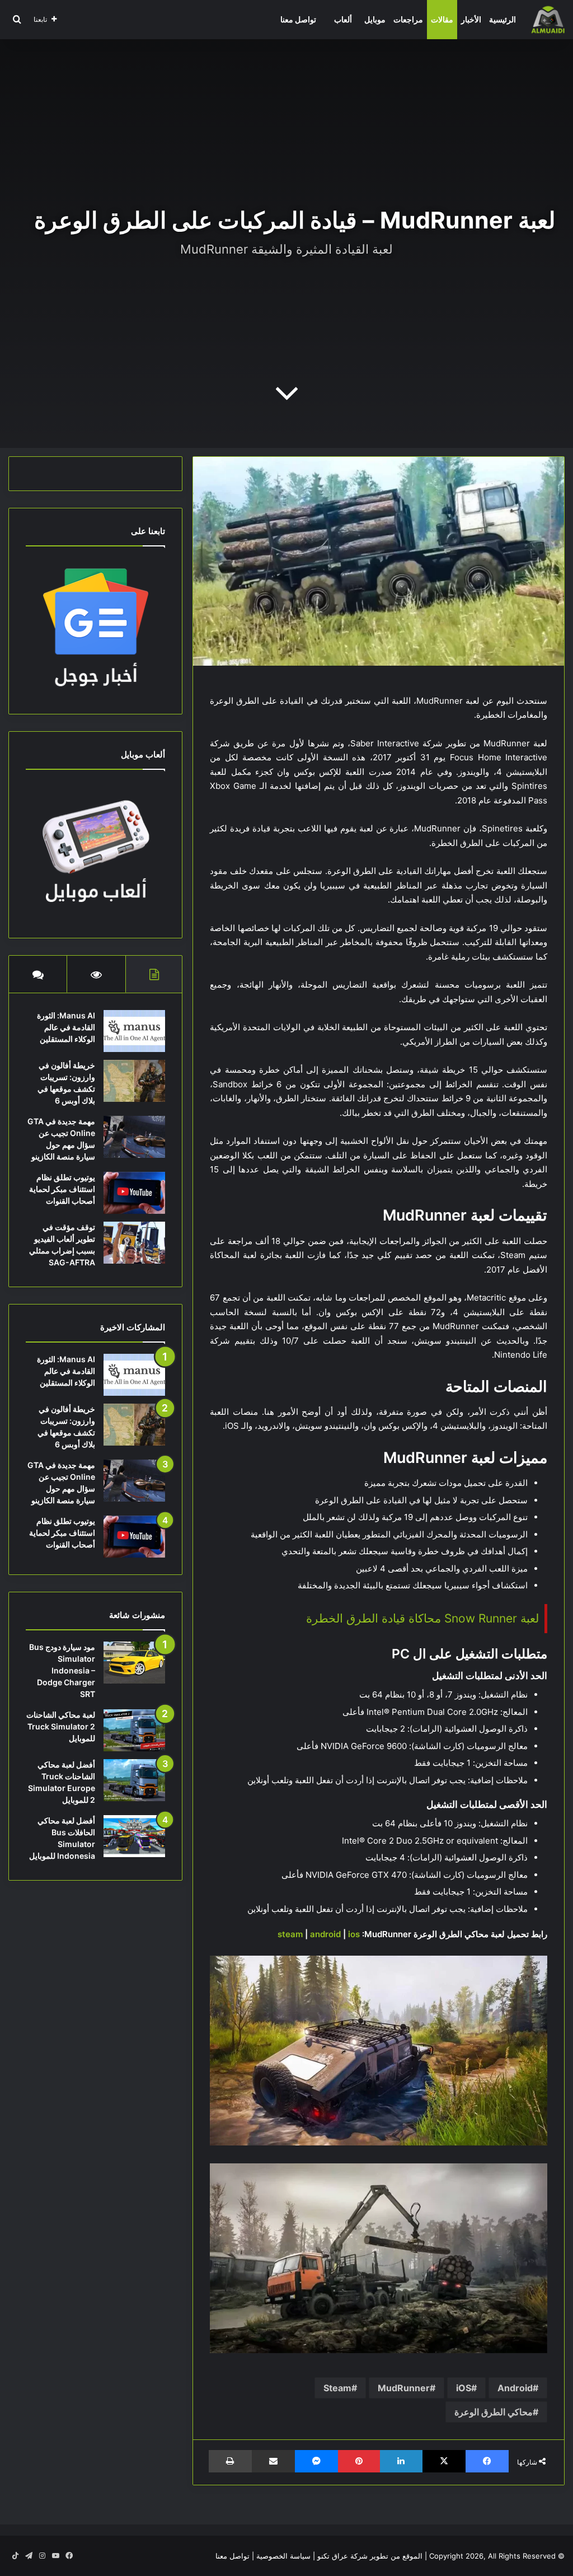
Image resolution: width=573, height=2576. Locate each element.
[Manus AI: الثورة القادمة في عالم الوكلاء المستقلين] (134, 1031)
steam (290, 1934)
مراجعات (408, 19)
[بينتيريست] (359, 2461)
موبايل (375, 19)
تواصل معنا (298, 19)
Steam (337, 2388)
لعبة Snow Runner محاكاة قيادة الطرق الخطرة (422, 1618)
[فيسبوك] (487, 2461)
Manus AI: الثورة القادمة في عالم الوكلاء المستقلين (66, 1027)
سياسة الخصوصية (283, 2556)
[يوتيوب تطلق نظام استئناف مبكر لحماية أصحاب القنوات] (134, 1193)
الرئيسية (502, 19)
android (325, 1934)
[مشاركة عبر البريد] (273, 2461)
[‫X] (444, 2461)
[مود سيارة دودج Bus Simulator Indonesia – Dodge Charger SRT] (134, 1663)
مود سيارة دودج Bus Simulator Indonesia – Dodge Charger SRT (62, 1670)
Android (515, 2388)
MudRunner (404, 2388)
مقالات (442, 19)
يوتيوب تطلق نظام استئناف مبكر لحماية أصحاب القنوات (62, 1189)
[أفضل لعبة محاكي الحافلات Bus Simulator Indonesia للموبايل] (134, 1836)
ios (354, 1934)
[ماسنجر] (316, 2461)
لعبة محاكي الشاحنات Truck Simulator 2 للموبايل (61, 1726)
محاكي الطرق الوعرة (494, 2412)
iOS (464, 2388)
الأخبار (471, 19)
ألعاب (343, 19)
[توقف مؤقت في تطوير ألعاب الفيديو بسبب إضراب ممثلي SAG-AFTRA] (134, 1243)
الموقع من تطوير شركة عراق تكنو (370, 2556)
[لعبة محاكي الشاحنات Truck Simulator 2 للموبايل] (134, 1730)
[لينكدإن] (401, 2461)
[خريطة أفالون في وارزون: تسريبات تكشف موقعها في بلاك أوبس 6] (134, 1081)
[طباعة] (230, 2461)
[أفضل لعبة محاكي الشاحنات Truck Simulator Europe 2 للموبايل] (134, 1780)
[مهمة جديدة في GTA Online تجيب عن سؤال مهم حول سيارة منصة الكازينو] (134, 1137)
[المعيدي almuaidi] (548, 20)
